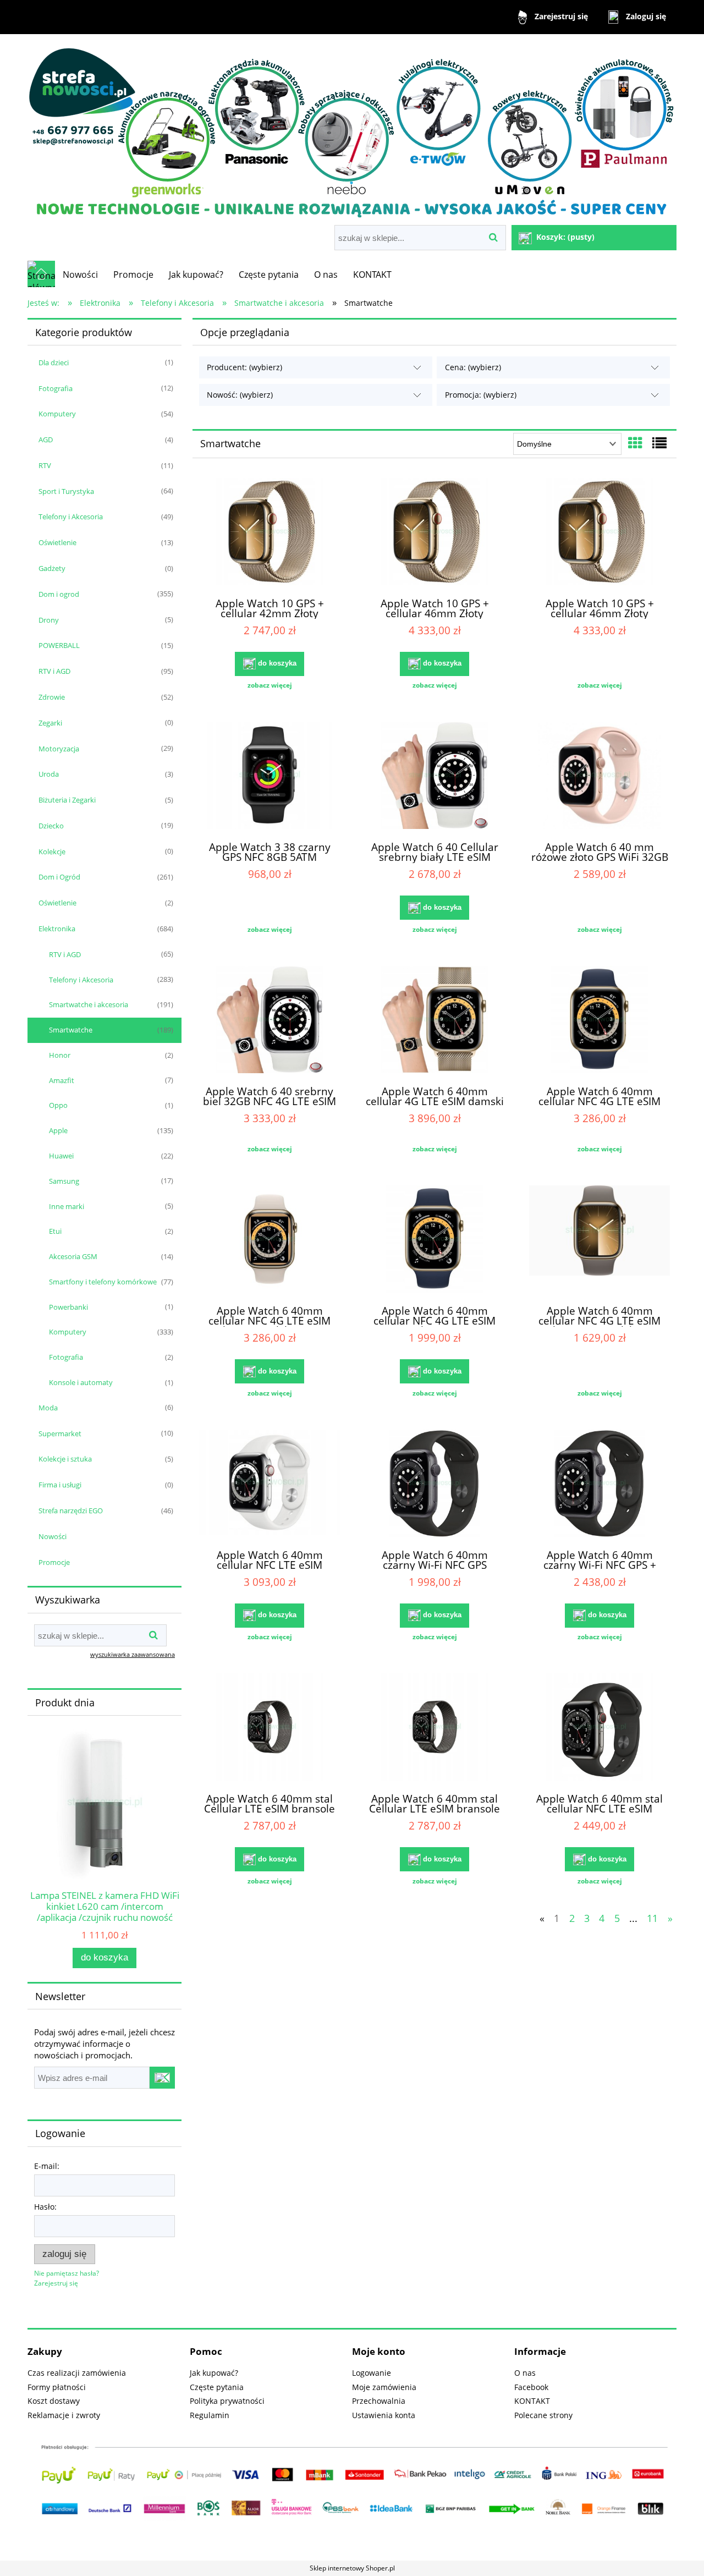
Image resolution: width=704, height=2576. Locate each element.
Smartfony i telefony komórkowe (103, 1282)
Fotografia (56, 388)
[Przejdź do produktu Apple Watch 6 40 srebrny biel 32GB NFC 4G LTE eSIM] (269, 1021)
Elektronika (57, 929)
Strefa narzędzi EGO (71, 1511)
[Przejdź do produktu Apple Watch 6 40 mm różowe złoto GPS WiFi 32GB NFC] (599, 777)
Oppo (58, 1105)
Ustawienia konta (384, 2415)
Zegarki (50, 723)
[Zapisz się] (162, 2078)
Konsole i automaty (81, 1382)
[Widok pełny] (659, 443)
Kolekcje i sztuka (65, 1459)
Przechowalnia (379, 2401)
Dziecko (51, 826)
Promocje (54, 1562)
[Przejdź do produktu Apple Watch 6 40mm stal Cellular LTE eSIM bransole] (269, 1728)
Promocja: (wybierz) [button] (481, 395)
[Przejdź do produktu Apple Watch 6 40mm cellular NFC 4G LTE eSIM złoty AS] (435, 1240)
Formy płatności (57, 2387)
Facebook (531, 2387)
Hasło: (45, 2207)
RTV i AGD (54, 671)
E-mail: (47, 2166)
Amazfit (62, 1080)
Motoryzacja (59, 749)
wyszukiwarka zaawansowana (133, 1654)
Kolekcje (52, 852)
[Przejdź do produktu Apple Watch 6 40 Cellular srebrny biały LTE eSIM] (435, 777)
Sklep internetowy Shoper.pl (352, 2568)
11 (652, 1918)
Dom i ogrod (59, 594)
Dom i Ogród (59, 877)
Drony (49, 620)
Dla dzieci (54, 362)
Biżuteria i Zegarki (67, 800)
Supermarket (60, 1433)
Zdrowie (52, 697)
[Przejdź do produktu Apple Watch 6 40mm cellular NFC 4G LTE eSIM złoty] (599, 1021)
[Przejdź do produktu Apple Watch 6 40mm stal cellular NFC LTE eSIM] (599, 1728)
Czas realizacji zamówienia (77, 2373)
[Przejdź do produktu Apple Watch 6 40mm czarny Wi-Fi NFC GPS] (435, 1485)
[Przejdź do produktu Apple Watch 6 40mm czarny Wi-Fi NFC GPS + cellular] (599, 1485)
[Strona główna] (352, 131)
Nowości (53, 1536)
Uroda (49, 774)
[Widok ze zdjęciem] (635, 443)
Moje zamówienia (384, 2387)
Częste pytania (217, 2387)
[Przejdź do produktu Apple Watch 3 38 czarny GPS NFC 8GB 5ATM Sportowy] (269, 777)
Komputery (57, 414)
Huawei (61, 1156)
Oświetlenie (57, 542)
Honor (60, 1055)
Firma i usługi (60, 1485)
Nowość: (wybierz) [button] (240, 395)
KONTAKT (532, 2401)
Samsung (64, 1181)
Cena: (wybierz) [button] (473, 367)
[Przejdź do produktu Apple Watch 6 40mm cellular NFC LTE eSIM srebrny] (269, 1485)
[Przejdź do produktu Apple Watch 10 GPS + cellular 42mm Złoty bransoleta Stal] (269, 533)
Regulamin (210, 2415)
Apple (58, 1130)
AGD (46, 440)
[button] (269, 685)
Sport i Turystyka (66, 491)
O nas (525, 2373)
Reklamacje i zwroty (64, 2415)
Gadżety (52, 568)
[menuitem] (80, 274)
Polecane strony (543, 2415)
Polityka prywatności (227, 2401)
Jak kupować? (214, 2373)
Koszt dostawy (54, 2401)
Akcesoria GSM (73, 1256)
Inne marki (67, 1206)
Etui (55, 1231)
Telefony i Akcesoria (71, 517)
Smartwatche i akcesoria (89, 1004)
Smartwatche (71, 1030)
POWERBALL (59, 645)
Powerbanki (68, 1307)
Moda (48, 1408)
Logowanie (372, 2373)
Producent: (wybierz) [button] (244, 367)
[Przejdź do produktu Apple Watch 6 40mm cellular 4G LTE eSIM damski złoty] (435, 1021)
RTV (45, 465)
